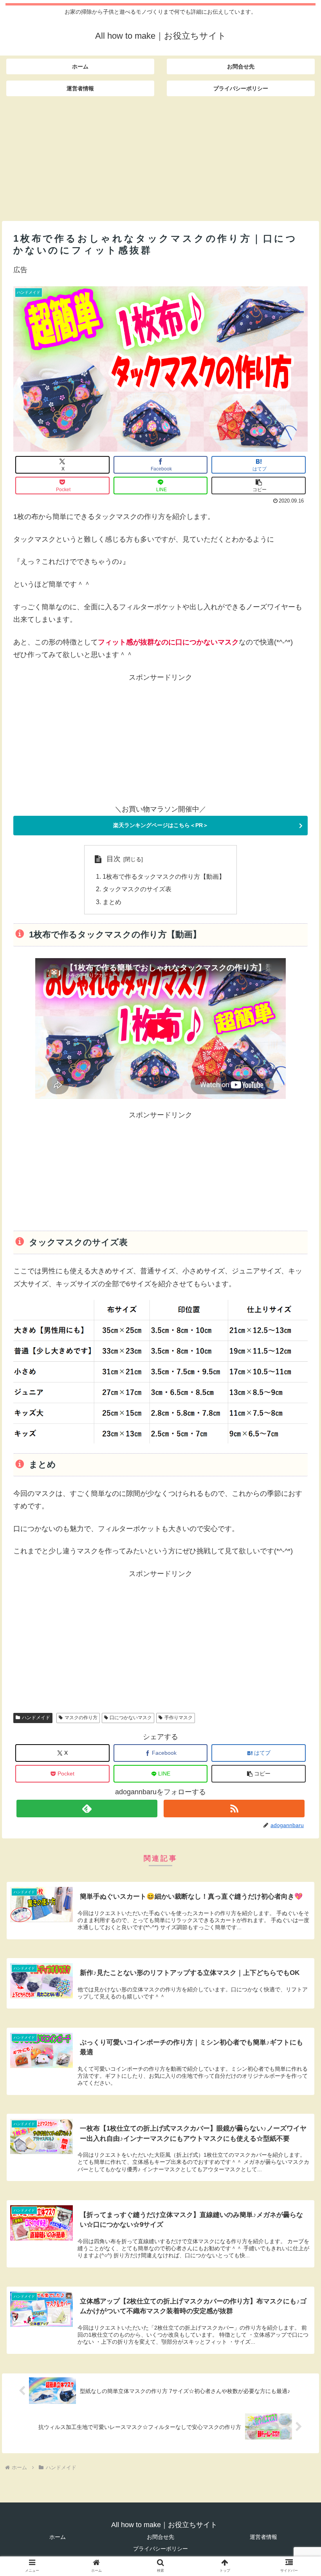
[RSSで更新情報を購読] (234, 1809)
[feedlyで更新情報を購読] (87, 1809)
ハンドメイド (36, 1718)
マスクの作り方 (81, 1718)
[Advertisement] (160, 156)
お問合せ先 (160, 2537)
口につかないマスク (131, 1718)
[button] (259, 486)
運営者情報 (263, 2537)
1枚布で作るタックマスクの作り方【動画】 (164, 876)
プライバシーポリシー (160, 2549)
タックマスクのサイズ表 (137, 889)
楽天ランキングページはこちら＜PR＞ (161, 825)
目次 (114, 859)
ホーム (58, 2537)
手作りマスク (179, 1718)
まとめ (112, 902)
